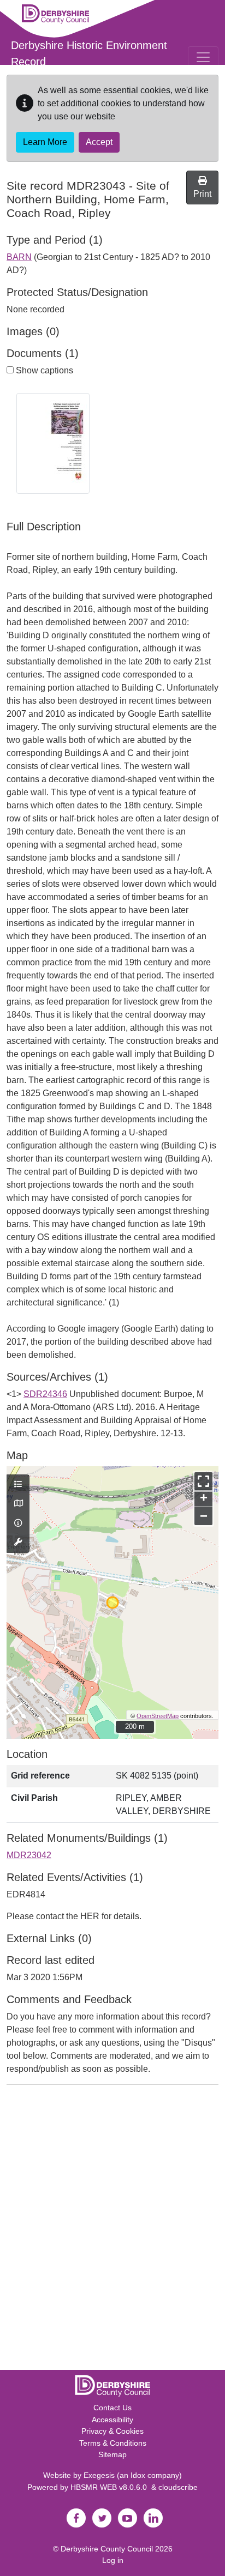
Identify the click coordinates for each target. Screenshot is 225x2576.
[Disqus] (112, 2230)
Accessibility (112, 2420)
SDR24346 (45, 1394)
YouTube (127, 2518)
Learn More (45, 142)
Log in (113, 2560)
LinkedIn (153, 2518)
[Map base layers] (18, 1504)
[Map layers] (18, 1485)
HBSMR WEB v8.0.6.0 (111, 2487)
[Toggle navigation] (203, 57)
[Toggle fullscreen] (203, 1481)
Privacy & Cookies (112, 2431)
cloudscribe (178, 2487)
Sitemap (112, 2454)
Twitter (102, 2518)
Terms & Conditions (113, 2443)
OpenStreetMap (158, 1716)
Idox (138, 2475)
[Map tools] (18, 1543)
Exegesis (99, 2475)
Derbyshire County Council (107, 2549)
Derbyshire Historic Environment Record (89, 53)
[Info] (18, 1523)
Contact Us (112, 2408)
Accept (99, 142)
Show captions (43, 370)
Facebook (76, 2518)
